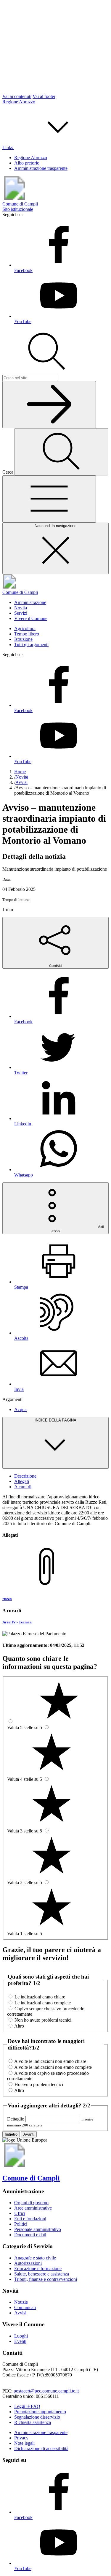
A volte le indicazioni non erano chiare (50, 2061)
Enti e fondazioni (30, 2219)
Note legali (24, 2443)
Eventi (20, 2341)
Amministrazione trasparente (41, 168)
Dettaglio (16, 2119)
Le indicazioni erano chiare (40, 1997)
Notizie (21, 2302)
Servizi (21, 613)
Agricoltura (25, 628)
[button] (53, 147)
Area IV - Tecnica (17, 1622)
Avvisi (20, 2313)
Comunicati (25, 2307)
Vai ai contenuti (17, 96)
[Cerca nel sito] (49, 405)
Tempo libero (27, 634)
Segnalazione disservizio (37, 2417)
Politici (21, 2224)
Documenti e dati (30, 2235)
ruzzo (7, 1599)
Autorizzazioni (28, 2263)
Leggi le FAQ (27, 2406)
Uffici (20, 2213)
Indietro (11, 2134)
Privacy (21, 2438)
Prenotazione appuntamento (40, 2412)
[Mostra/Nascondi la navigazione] (49, 499)
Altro (19, 2026)
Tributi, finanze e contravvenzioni (46, 2279)
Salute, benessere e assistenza (42, 2274)
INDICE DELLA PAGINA (55, 1420)
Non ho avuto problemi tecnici (43, 2020)
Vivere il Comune (31, 618)
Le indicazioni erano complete (43, 2003)
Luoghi (21, 2336)
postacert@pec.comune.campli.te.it (46, 2391)
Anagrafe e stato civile (35, 2258)
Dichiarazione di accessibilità (41, 2448)
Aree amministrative (33, 2208)
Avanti (29, 2134)
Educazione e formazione (38, 2269)
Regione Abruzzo (19, 102)
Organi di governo (31, 2203)
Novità (21, 608)
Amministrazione (30, 602)
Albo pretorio (27, 163)
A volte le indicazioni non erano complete (53, 2067)
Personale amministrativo (38, 2229)
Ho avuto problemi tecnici (39, 2084)
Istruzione (23, 639)
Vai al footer (44, 96)
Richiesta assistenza (33, 2422)
